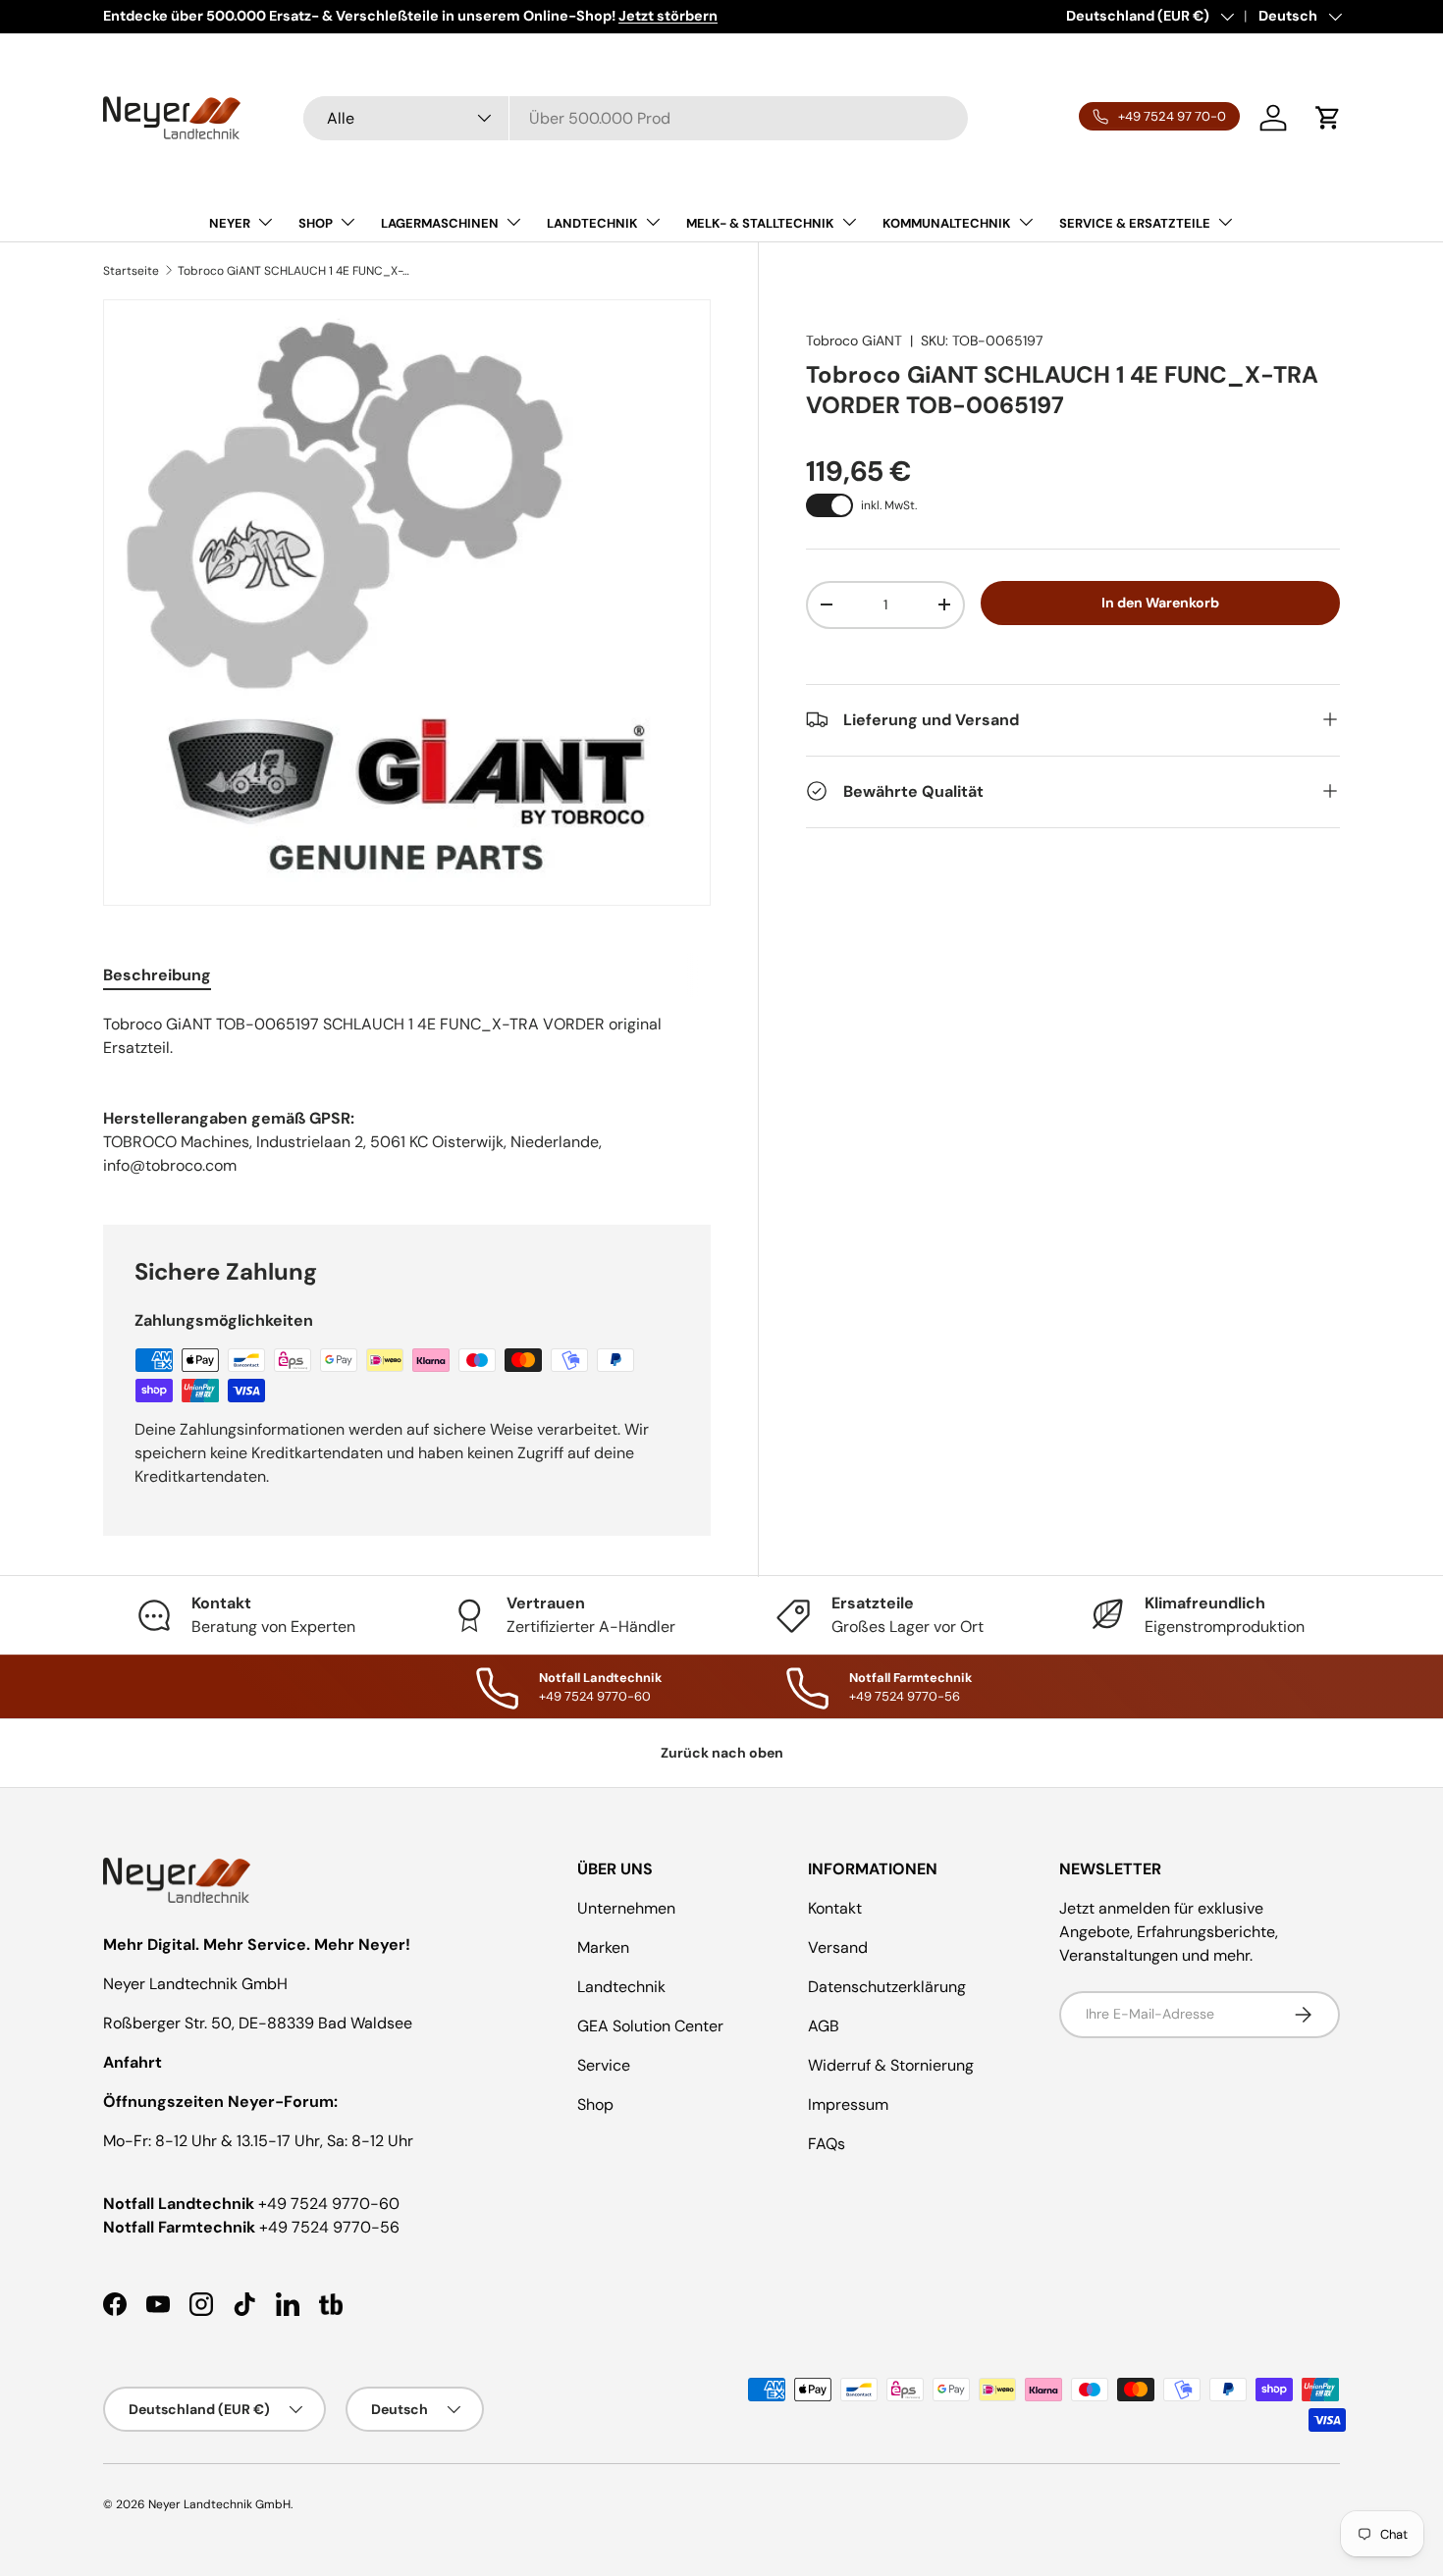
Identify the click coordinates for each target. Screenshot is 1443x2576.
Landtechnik (621, 1987)
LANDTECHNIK (592, 223)
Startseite (131, 271)
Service (604, 2065)
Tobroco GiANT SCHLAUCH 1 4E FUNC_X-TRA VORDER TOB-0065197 (295, 271)
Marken (603, 1947)
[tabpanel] (407, 1036)
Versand (838, 1947)
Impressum (848, 2104)
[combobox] (636, 118)
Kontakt (835, 1908)
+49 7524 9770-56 (329, 2227)
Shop (595, 2104)
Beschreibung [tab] (157, 975)
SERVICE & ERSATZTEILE (1135, 223)
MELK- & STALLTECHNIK (760, 223)
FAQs (827, 2144)
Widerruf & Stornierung (891, 2065)
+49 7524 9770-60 (329, 2204)
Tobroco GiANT (854, 341)
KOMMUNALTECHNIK (947, 223)
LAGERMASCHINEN (440, 223)
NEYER (230, 223)
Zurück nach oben (722, 1753)
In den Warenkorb (1160, 603)
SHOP (316, 223)
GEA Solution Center (650, 2026)
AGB (824, 2026)
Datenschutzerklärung (887, 1987)
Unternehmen (626, 1908)
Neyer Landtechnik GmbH (219, 2504)
